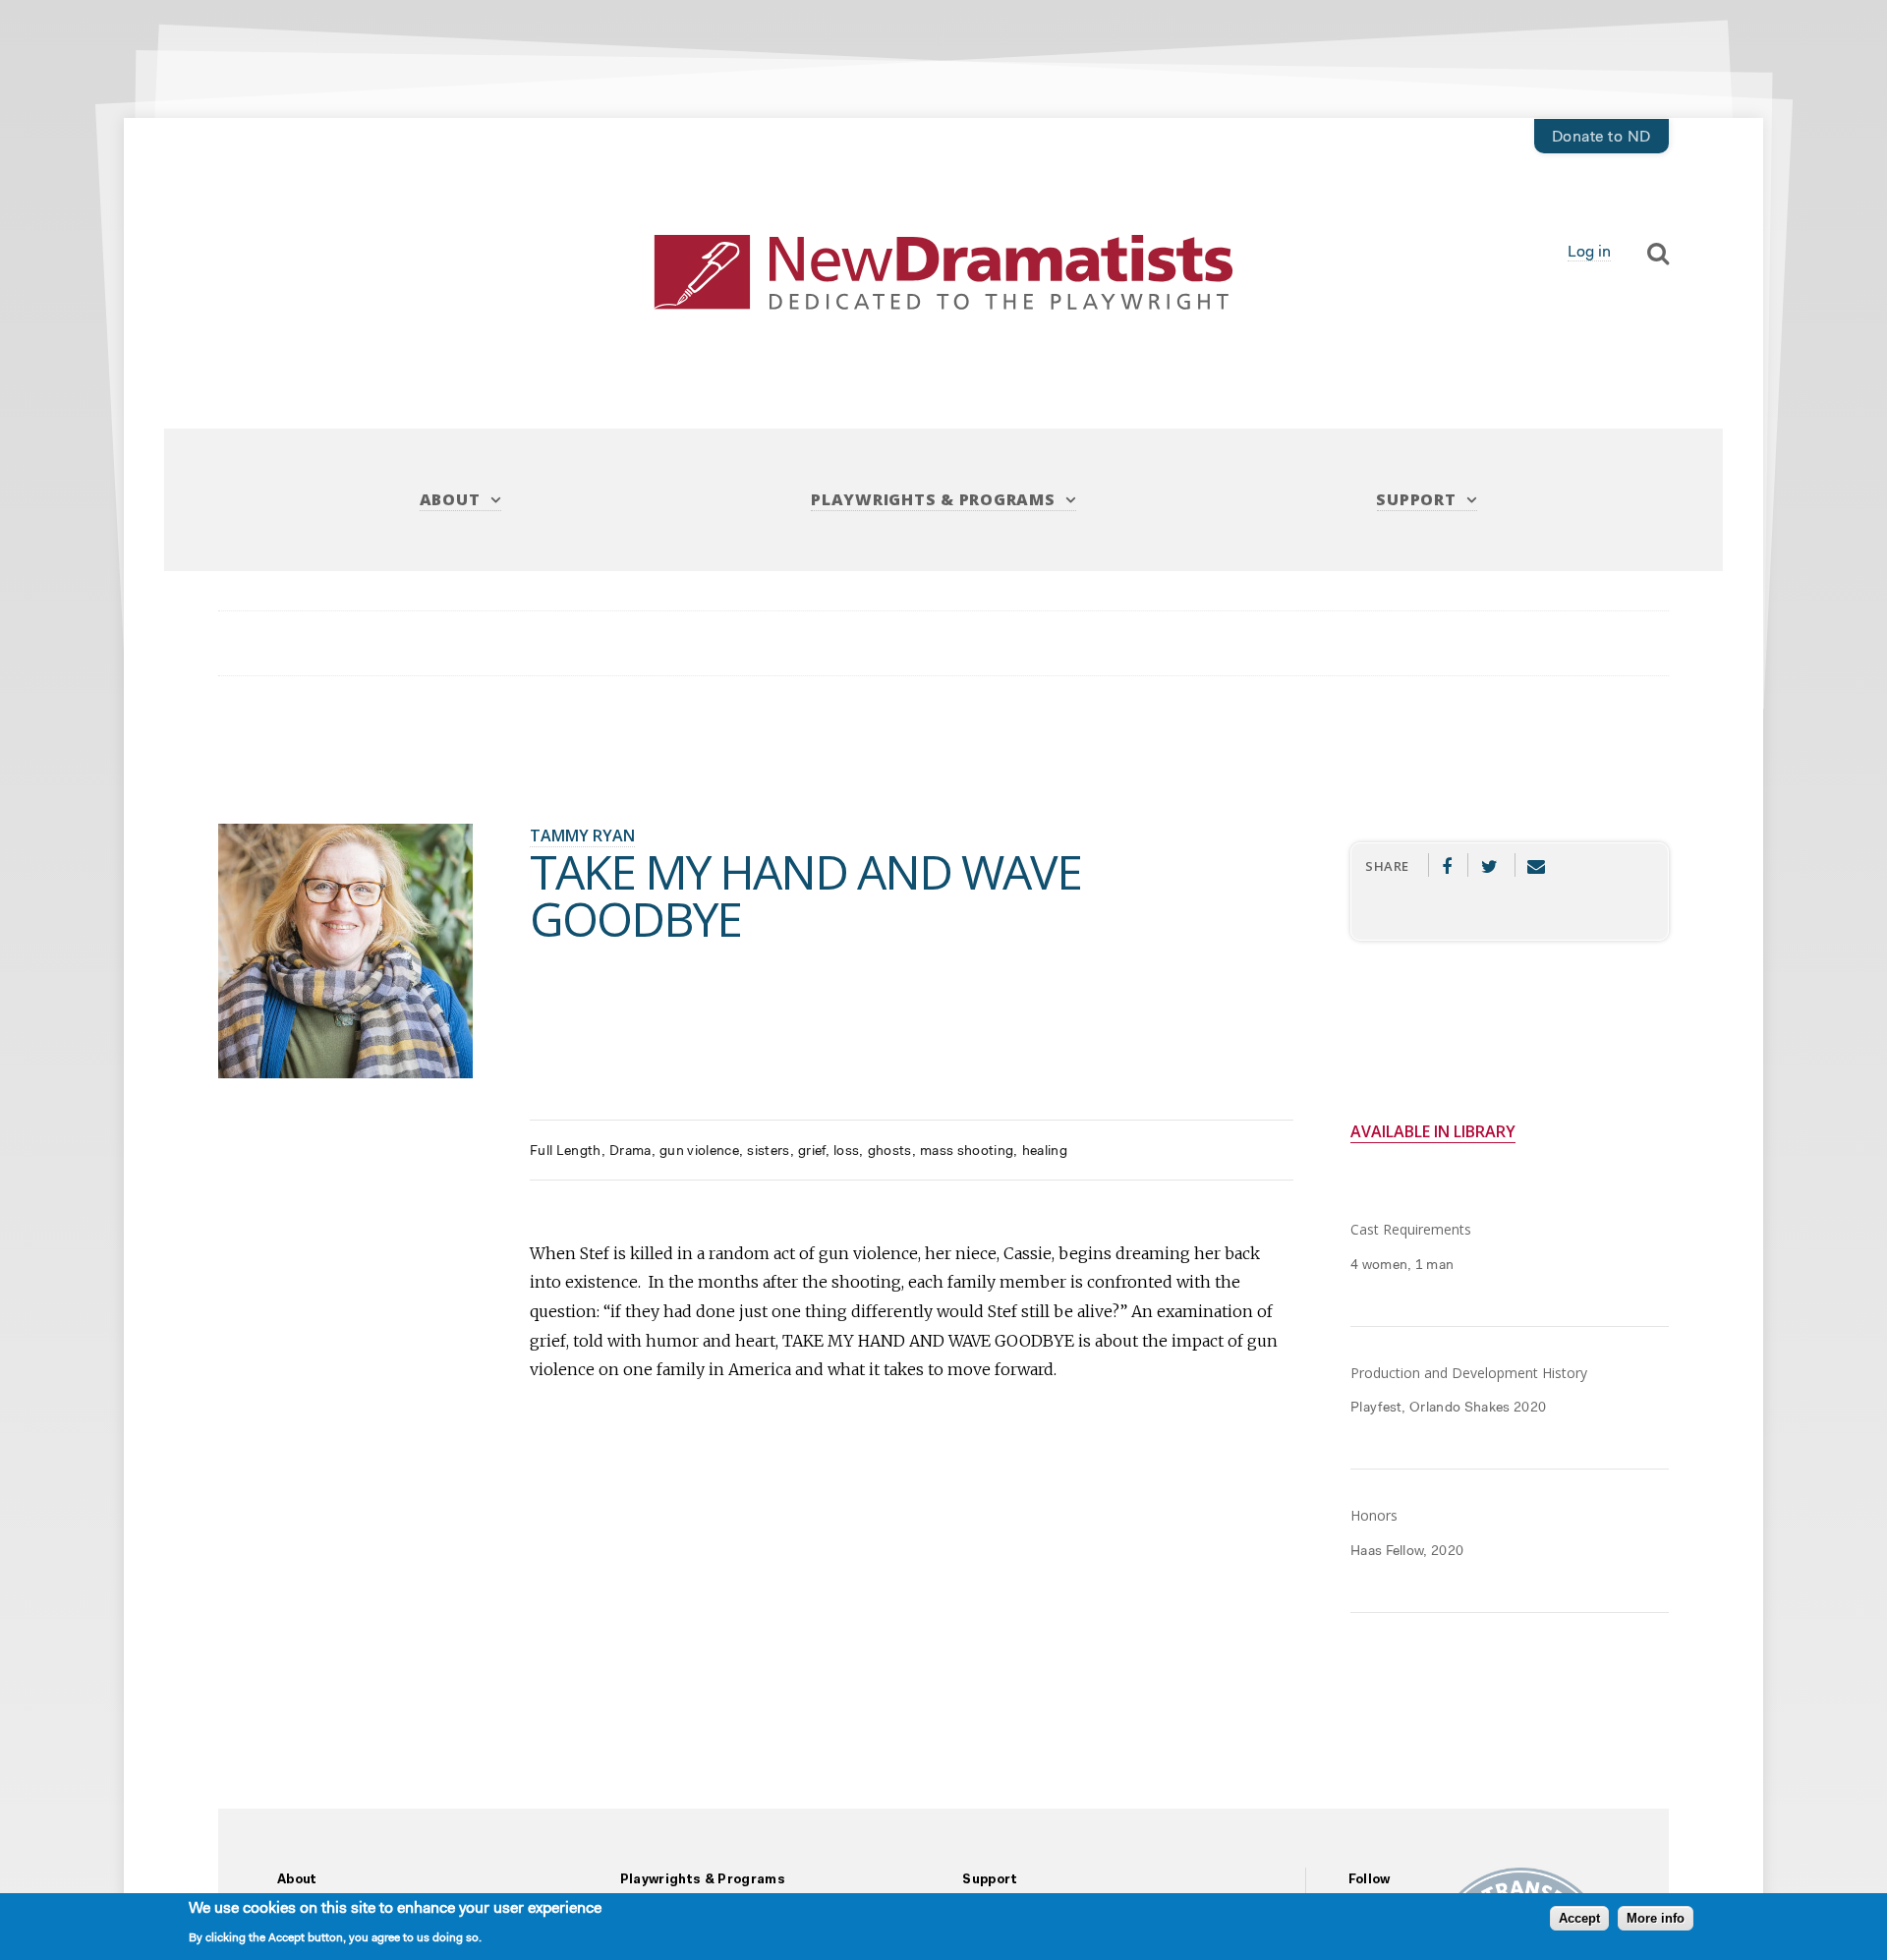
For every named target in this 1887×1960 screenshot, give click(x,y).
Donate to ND (1601, 138)
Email (1537, 865)
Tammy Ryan (582, 836)
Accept (1579, 1919)
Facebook (1446, 865)
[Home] (943, 273)
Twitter (1489, 865)
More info (1656, 1919)
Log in (1589, 253)
